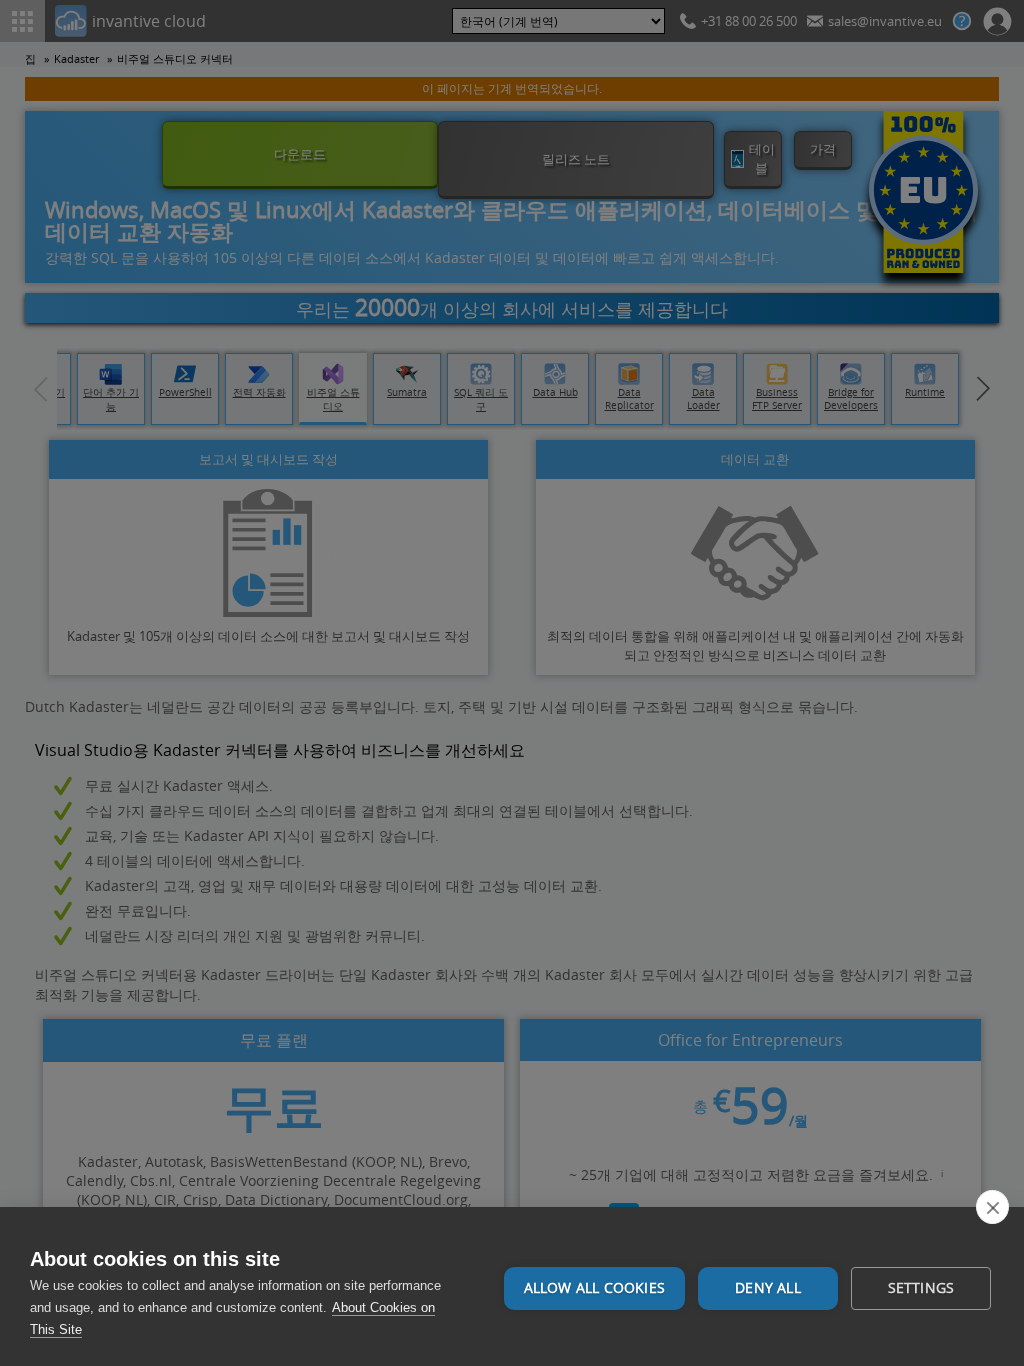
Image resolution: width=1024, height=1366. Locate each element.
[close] (992, 1207)
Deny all (768, 1288)
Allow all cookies (594, 1288)
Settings (921, 1288)
